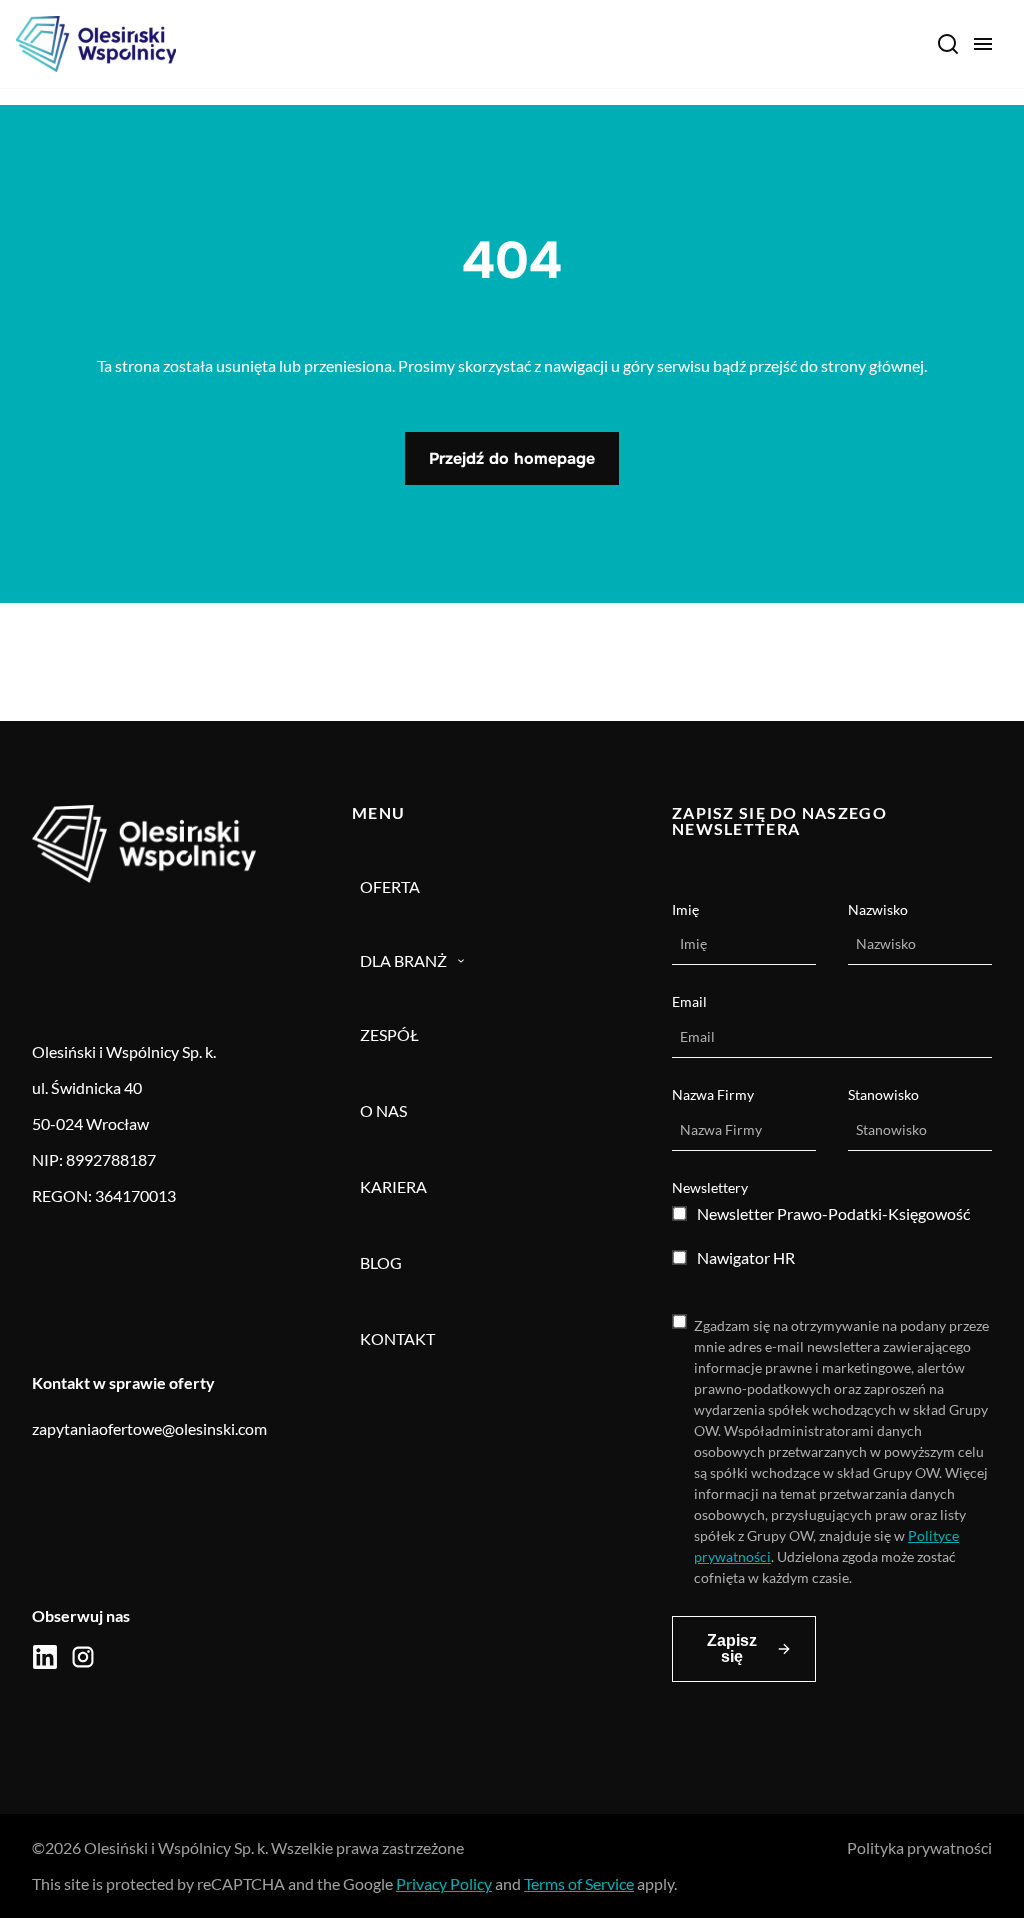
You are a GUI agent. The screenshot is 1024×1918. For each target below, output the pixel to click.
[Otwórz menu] (983, 44)
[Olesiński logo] (96, 44)
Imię (685, 909)
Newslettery (710, 1187)
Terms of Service (579, 1883)
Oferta (390, 886)
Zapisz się (732, 1648)
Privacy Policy (444, 1883)
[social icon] (45, 1657)
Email (689, 1001)
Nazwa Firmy (713, 1094)
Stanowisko (883, 1094)
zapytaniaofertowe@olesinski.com (149, 1428)
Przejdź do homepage (512, 458)
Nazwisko (878, 909)
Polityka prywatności (919, 1847)
